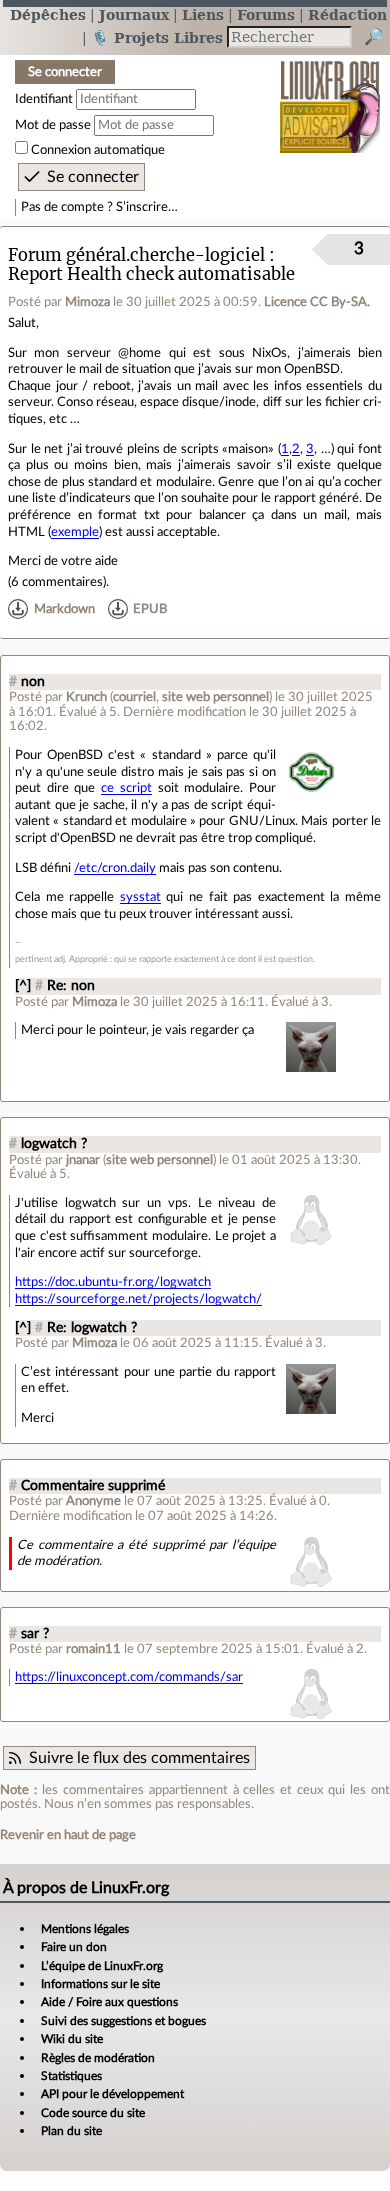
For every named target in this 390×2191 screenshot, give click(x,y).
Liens (203, 14)
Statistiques (71, 2076)
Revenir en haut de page (68, 1835)
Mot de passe (53, 125)
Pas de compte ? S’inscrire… (99, 207)
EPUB (150, 609)
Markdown (64, 609)
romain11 (93, 1649)
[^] (23, 986)
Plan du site (71, 2131)
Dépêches (48, 14)
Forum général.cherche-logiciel (136, 255)
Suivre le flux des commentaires (139, 1758)
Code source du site (93, 2113)
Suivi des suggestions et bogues (123, 2021)
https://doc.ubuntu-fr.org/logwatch (113, 1282)
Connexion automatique (98, 150)
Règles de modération (98, 2058)
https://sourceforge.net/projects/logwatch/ (138, 1299)
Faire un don (74, 1947)
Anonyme (93, 1501)
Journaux (134, 14)
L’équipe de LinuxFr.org (102, 1966)
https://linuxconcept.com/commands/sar (129, 1677)
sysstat (140, 897)
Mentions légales (85, 1929)
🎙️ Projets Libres (157, 37)
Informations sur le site (100, 1984)
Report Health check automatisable (151, 274)
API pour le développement (112, 2094)
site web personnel (215, 697)
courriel (134, 697)
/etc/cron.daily (115, 868)
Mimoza (87, 302)
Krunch (86, 697)
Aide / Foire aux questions (109, 2002)
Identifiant (44, 99)
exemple (75, 532)
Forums (266, 14)
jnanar (83, 1160)
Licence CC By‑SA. (317, 302)
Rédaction (347, 14)
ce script (126, 788)
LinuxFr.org (330, 93)
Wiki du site (72, 2039)
